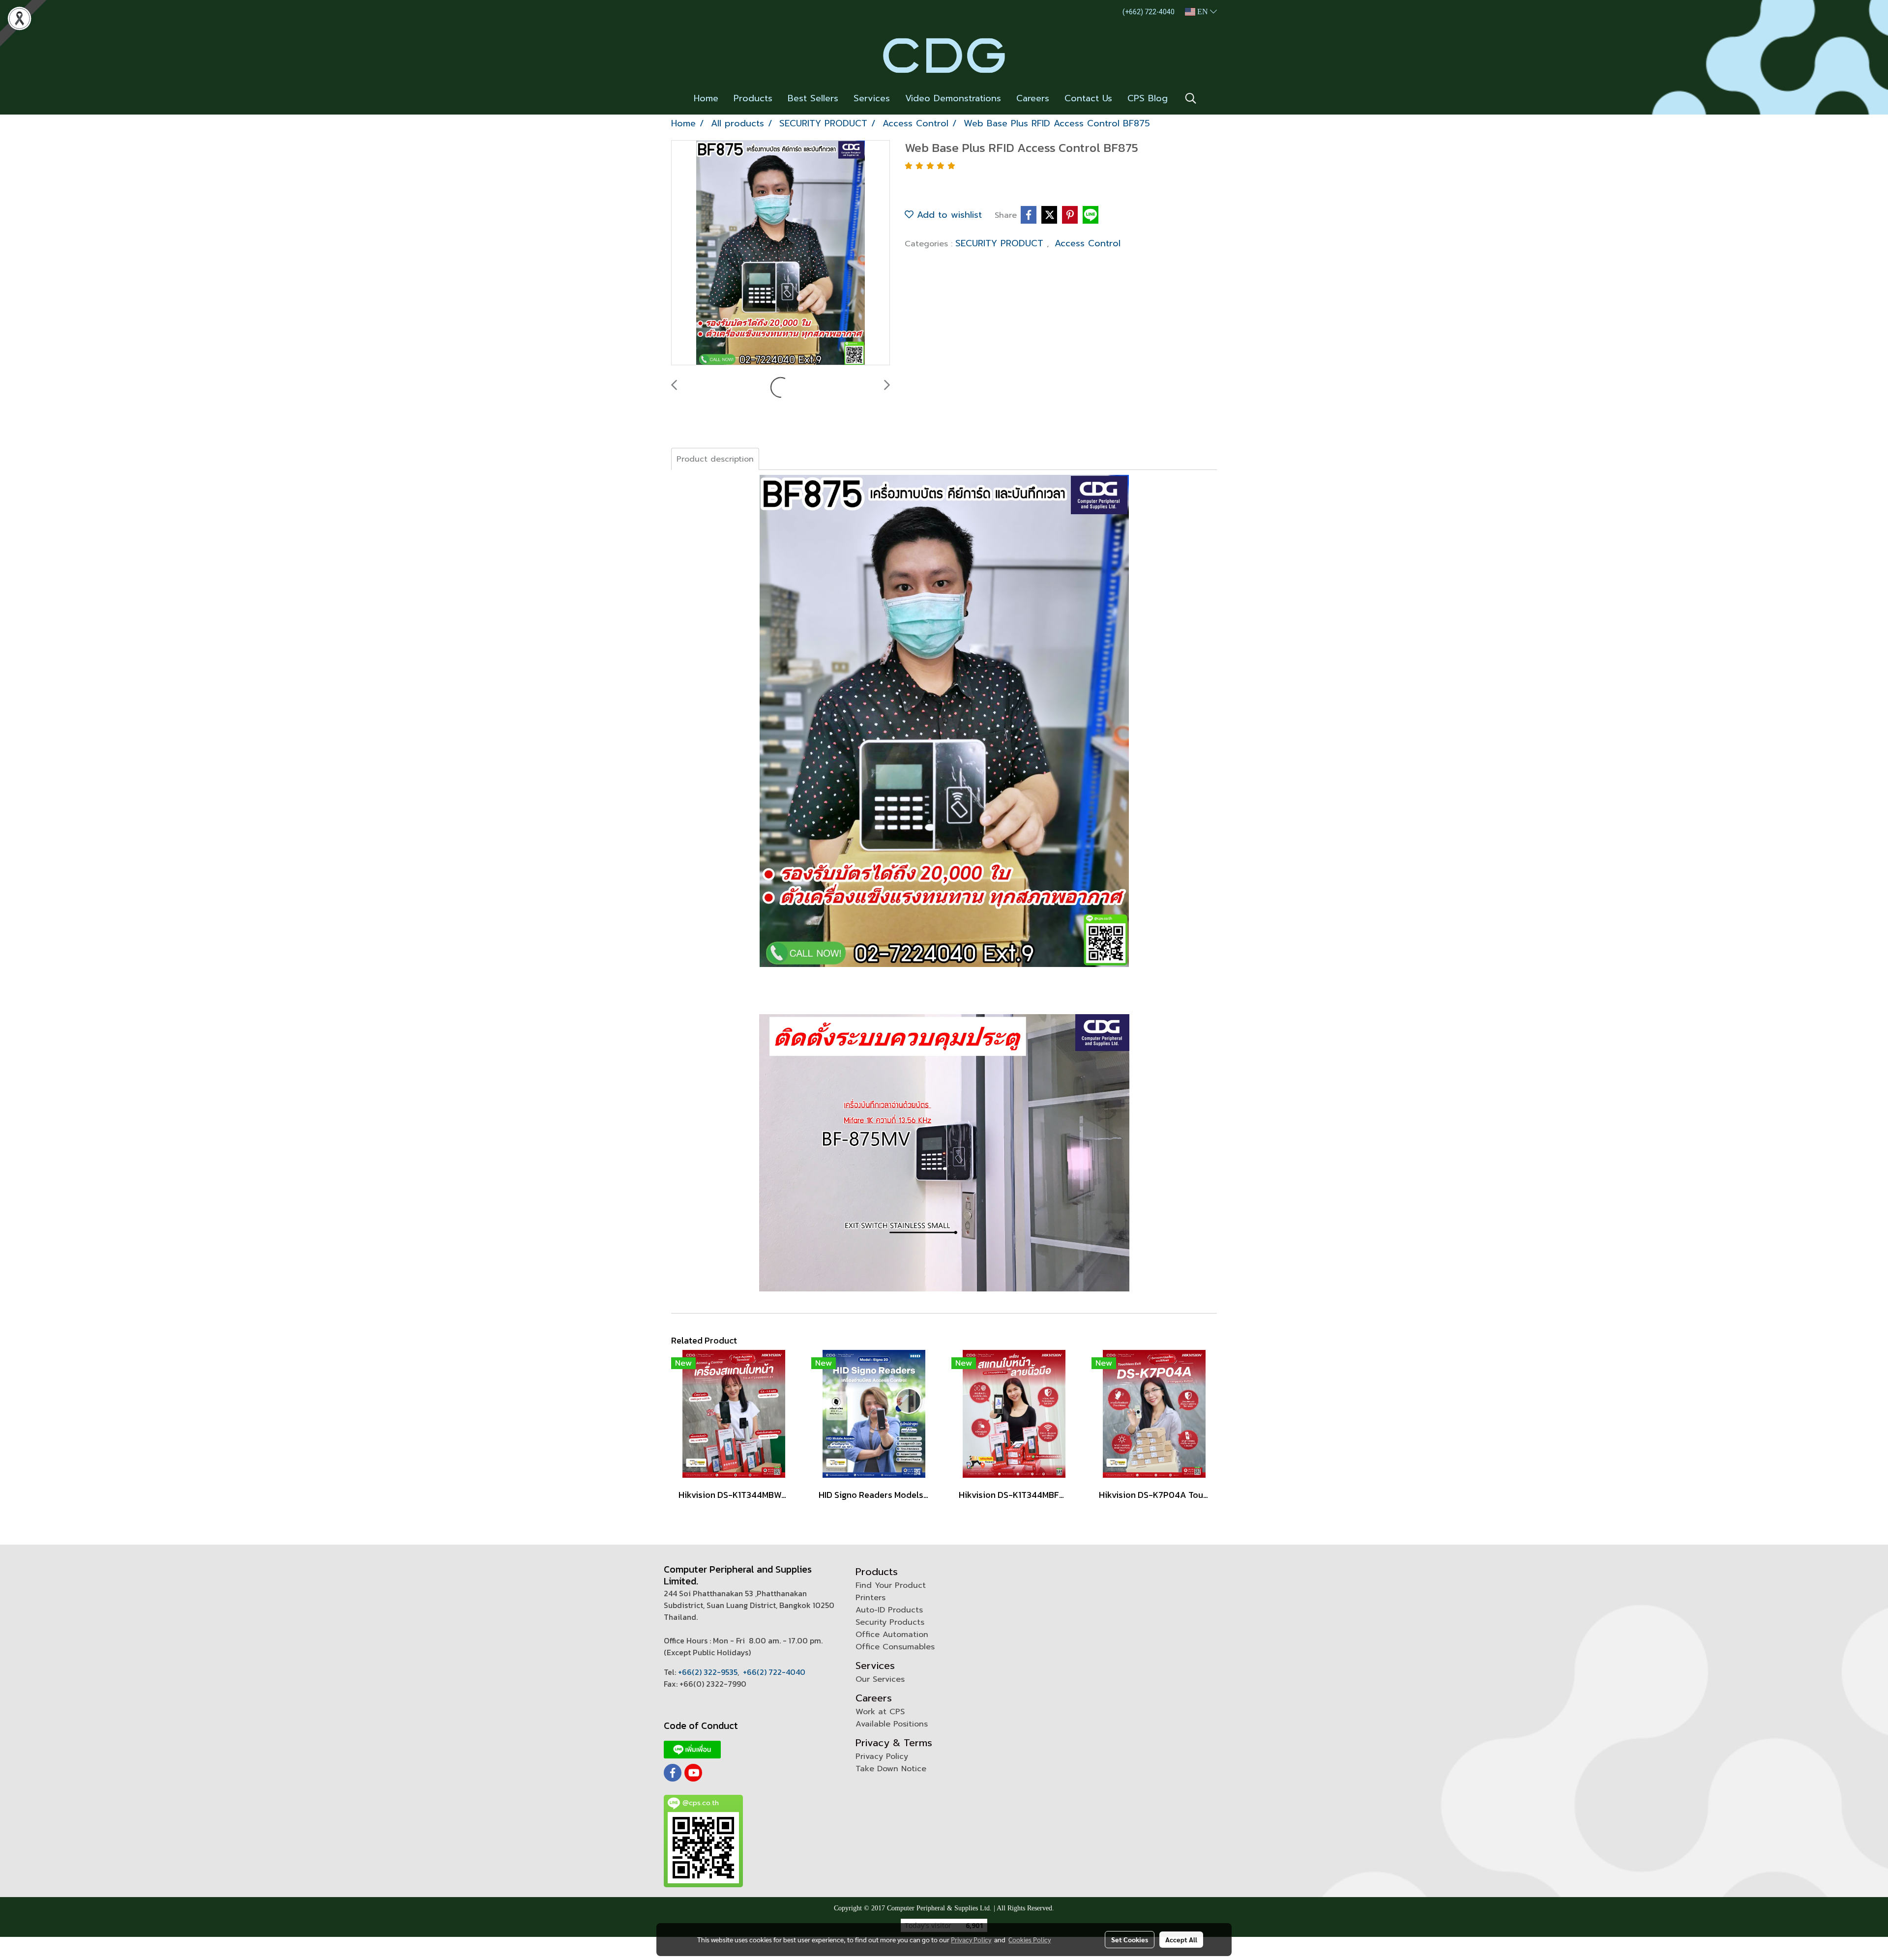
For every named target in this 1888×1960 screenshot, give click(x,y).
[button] (1191, 98)
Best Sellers (813, 98)
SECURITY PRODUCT (1001, 243)
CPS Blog (1148, 98)
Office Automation (892, 1635)
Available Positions (892, 1724)
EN (1203, 12)
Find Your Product (891, 1585)
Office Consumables (895, 1647)
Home (706, 98)
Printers (870, 1598)
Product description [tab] (715, 459)
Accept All (1181, 1939)
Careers (1033, 98)
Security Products (890, 1622)
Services (872, 98)
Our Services (880, 1679)
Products (753, 98)
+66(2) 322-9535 (708, 1672)
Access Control (1088, 243)
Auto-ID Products (889, 1610)
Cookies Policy (1030, 1939)
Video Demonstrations (953, 98)
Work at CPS (880, 1712)
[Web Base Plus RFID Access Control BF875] (781, 253)
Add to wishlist (948, 215)
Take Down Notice (891, 1769)
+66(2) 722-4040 (774, 1672)
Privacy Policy (882, 1756)
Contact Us (1088, 98)
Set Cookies (1130, 1939)
